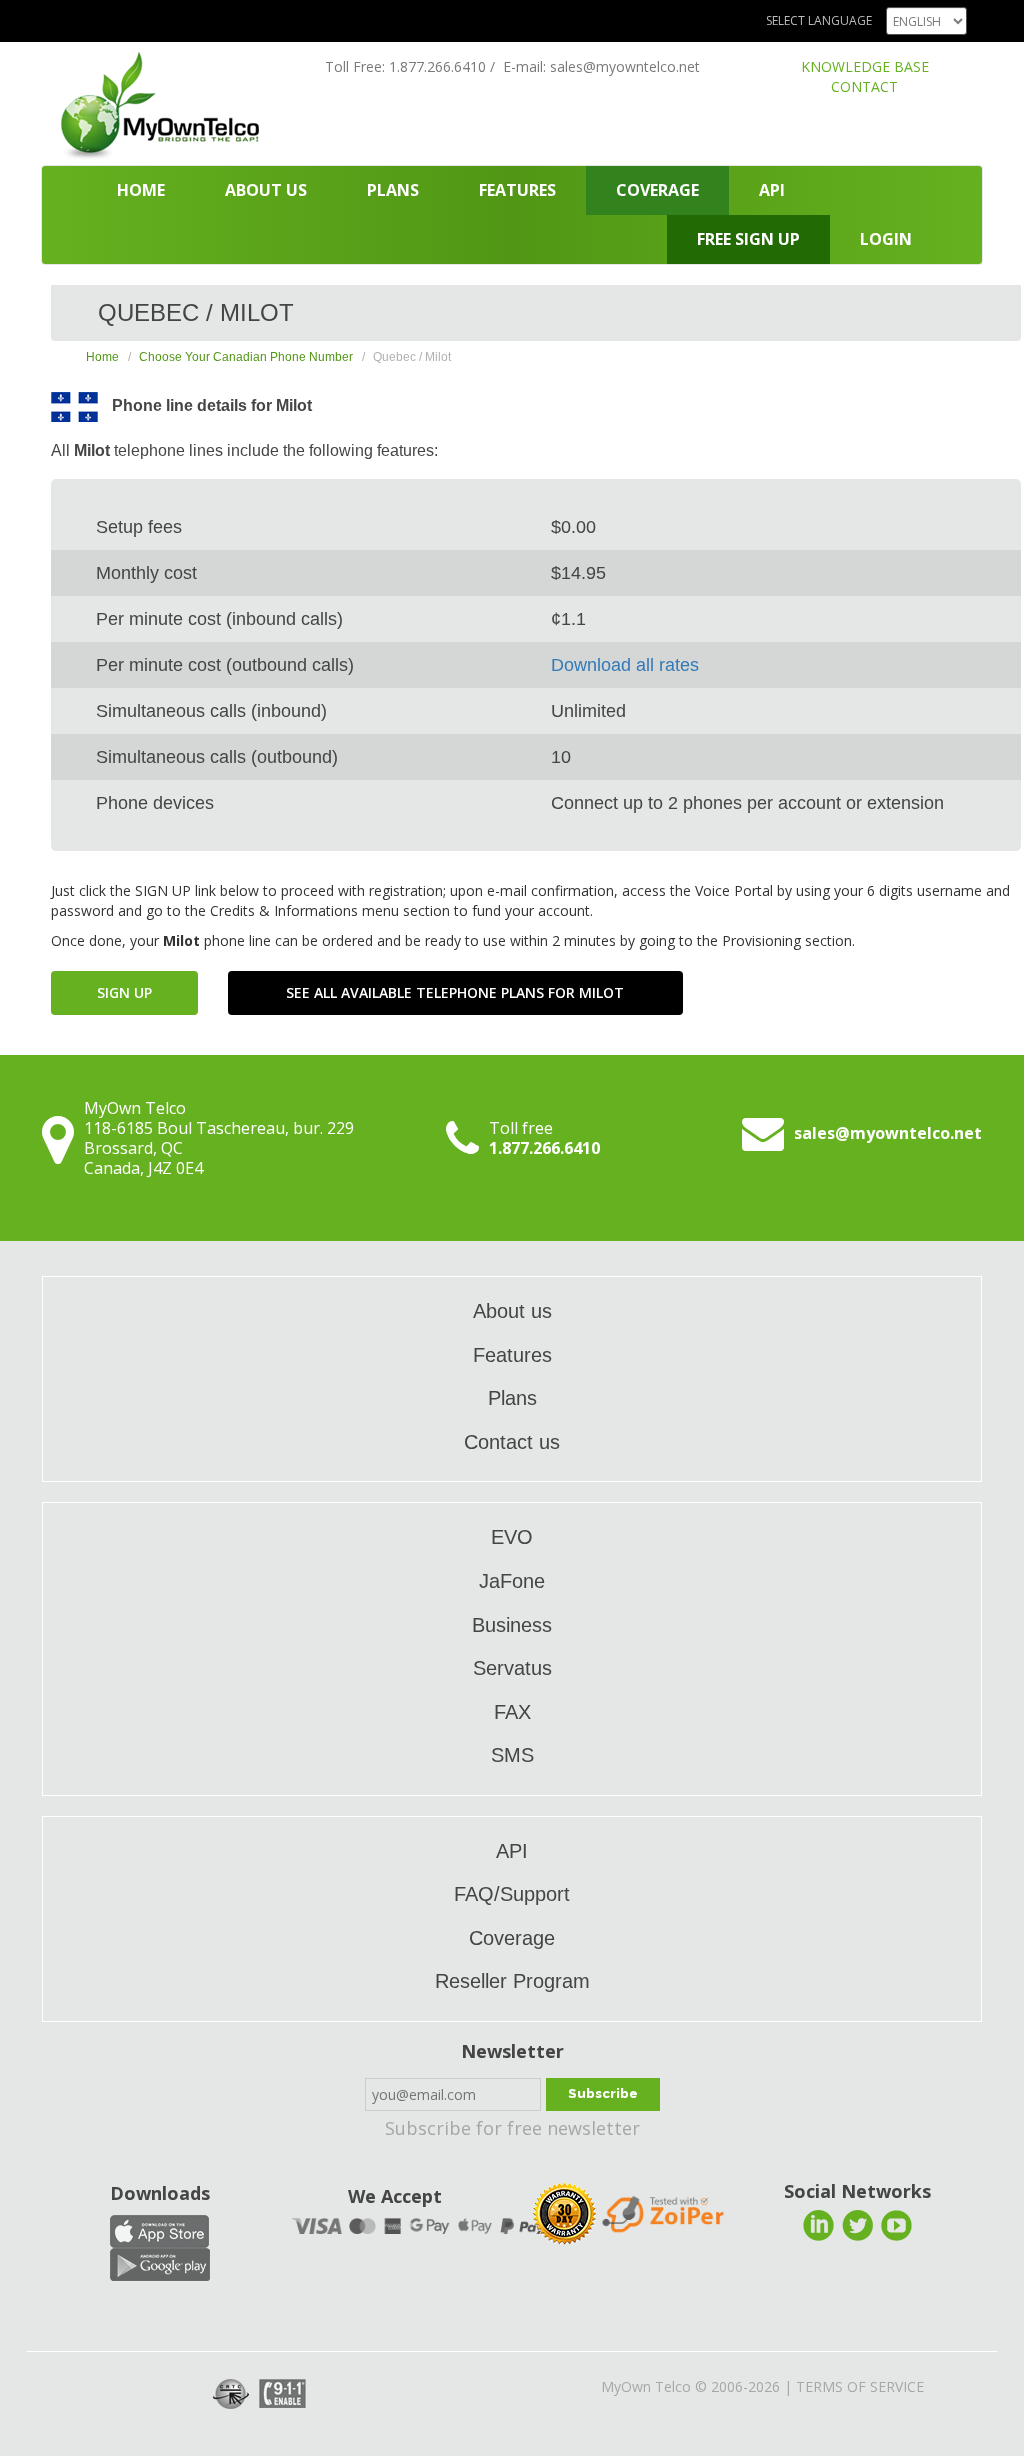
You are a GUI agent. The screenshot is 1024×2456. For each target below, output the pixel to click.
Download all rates (625, 665)
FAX (512, 1712)
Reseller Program (512, 1981)
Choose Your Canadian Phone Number (246, 357)
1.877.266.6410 (437, 66)
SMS (512, 1755)
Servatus (512, 1668)
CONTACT (864, 86)
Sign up (124, 992)
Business (512, 1625)
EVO (512, 1537)
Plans (393, 190)
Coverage (657, 190)
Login (886, 239)
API (772, 190)
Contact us (512, 1442)
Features (517, 190)
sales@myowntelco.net (625, 66)
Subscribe (603, 2093)
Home (141, 190)
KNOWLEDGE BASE (865, 66)
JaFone (512, 1581)
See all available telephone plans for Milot (455, 992)
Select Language (819, 20)
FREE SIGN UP (748, 239)
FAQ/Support (512, 1894)
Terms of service (860, 2386)
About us (266, 190)
